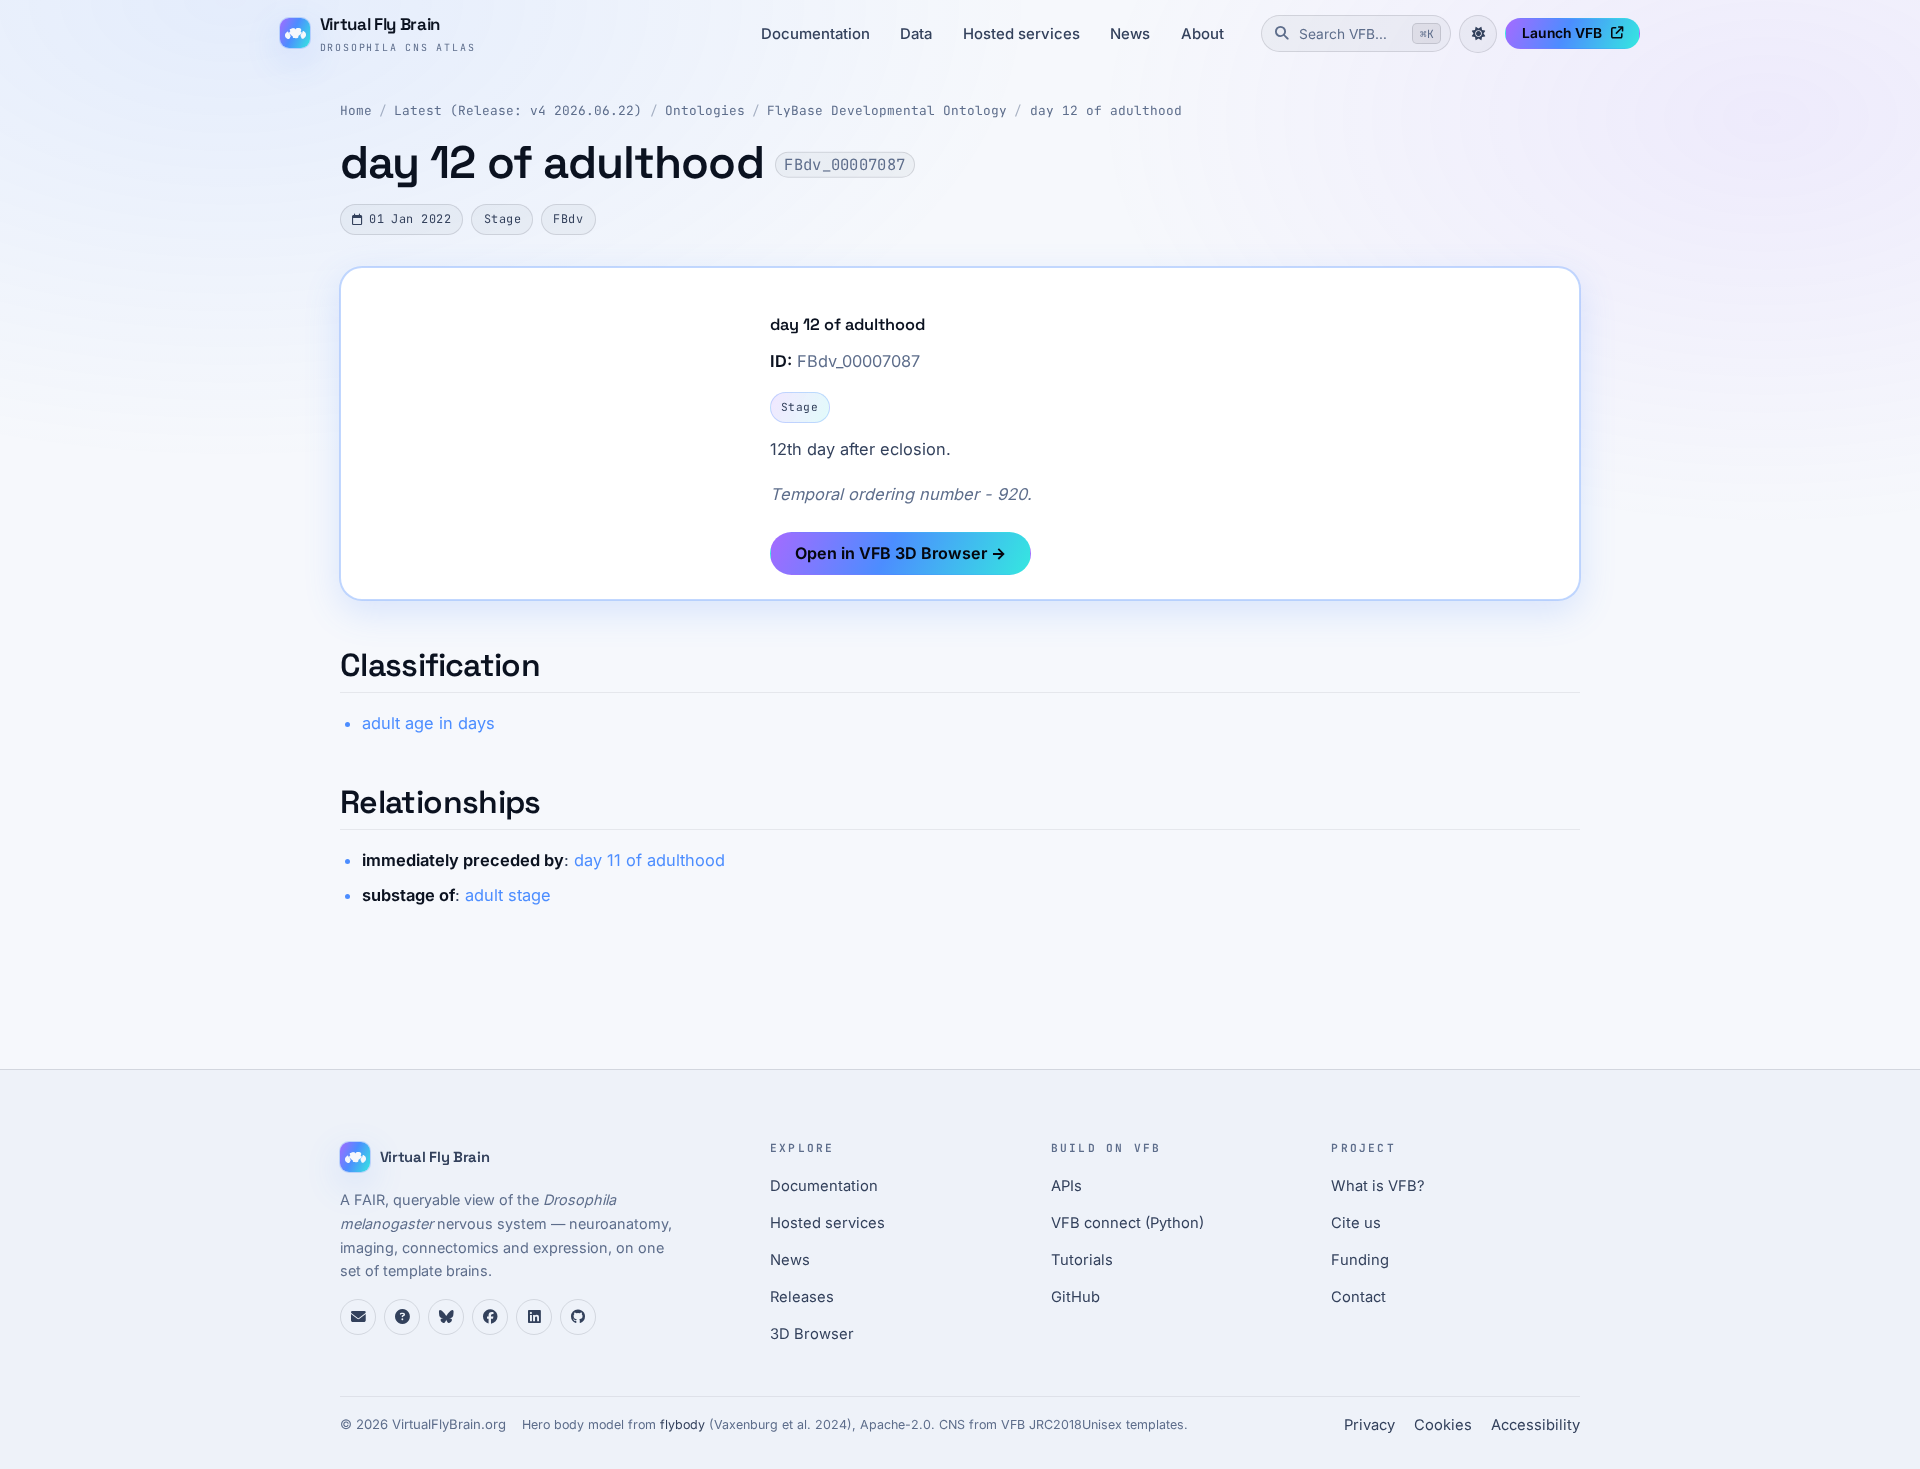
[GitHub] (578, 1317)
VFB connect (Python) (1127, 1223)
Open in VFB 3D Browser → (900, 553)
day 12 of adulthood (1106, 110)
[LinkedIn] (534, 1317)
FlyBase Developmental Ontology (887, 110)
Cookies (1443, 1425)
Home (356, 110)
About (1202, 34)
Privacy (1369, 1425)
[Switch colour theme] (1478, 34)
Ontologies (705, 110)
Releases (802, 1297)
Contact (1358, 1297)
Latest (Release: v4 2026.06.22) (518, 110)
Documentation (815, 34)
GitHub (1075, 1297)
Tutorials (1082, 1260)
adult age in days (428, 723)
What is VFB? (1378, 1186)
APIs (1066, 1186)
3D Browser (812, 1334)
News (1130, 34)
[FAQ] (402, 1317)
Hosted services (1021, 34)
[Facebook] (490, 1317)
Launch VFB (1562, 33)
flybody (682, 1424)
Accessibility (1535, 1425)
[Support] (358, 1317)
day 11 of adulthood (649, 860)
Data (916, 34)
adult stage (508, 895)
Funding (1360, 1260)
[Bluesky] (446, 1317)
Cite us (1356, 1223)
